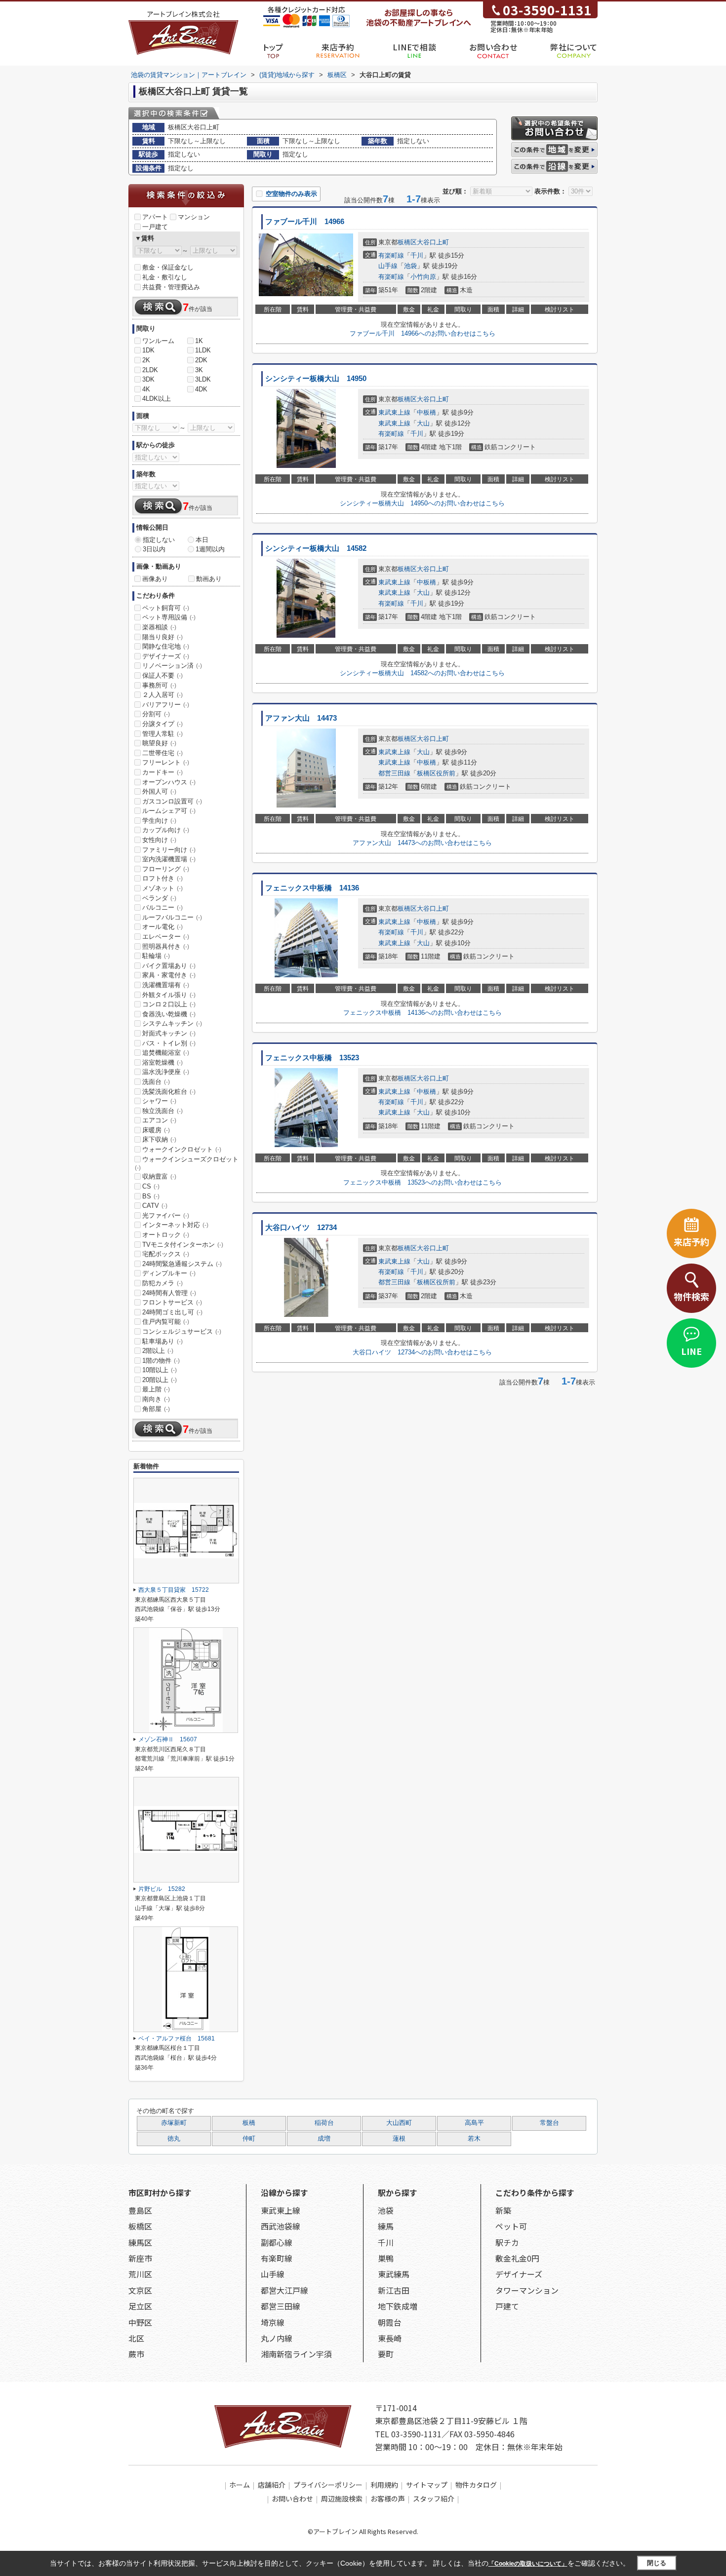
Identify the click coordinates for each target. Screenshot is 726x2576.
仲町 (249, 2139)
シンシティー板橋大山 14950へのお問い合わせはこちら (422, 503)
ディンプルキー (169, 1273)
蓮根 (399, 2139)
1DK (148, 350)
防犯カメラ (162, 1283)
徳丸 (174, 2139)
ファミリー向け (169, 850)
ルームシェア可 (169, 811)
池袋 (410, 266)
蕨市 (136, 2354)
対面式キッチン (169, 1033)
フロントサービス (172, 1302)
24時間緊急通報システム (182, 1264)
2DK (201, 360)
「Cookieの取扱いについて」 (528, 2564)
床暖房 (156, 1130)
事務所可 (159, 685)
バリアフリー (166, 705)
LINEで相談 (414, 47)
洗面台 (156, 1082)
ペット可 (511, 2226)
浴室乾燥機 (162, 1062)
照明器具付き (166, 946)
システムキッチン (172, 1023)
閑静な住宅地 (166, 646)
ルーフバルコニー (172, 917)
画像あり (155, 579)
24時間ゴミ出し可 (172, 1312)
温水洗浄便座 (166, 1072)
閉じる (657, 2563)
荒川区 (140, 2274)
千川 (417, 255)
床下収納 (159, 1139)
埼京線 (273, 2322)
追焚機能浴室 (166, 1053)
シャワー (159, 1101)
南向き (156, 1399)
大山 (423, 423)
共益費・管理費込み (171, 287)
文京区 (140, 2290)
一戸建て (155, 227)
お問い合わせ (493, 47)
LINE (691, 1351)
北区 (136, 2338)
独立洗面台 (162, 1111)
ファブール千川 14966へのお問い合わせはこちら (423, 333)
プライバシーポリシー (328, 2485)
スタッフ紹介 (434, 2499)
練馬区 (140, 2242)
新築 (503, 2210)
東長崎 (390, 2338)
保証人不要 (162, 675)
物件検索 (691, 1296)
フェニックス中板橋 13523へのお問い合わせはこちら (423, 1182)
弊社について (574, 47)
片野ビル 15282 (162, 1889)
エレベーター (166, 937)
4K (146, 389)
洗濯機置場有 (166, 985)
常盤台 (549, 2123)
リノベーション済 (172, 666)
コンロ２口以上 (169, 1004)
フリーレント (166, 762)
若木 (474, 2139)
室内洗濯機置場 (169, 859)
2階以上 (158, 1351)
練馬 (386, 2226)
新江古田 (394, 2290)
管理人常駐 (162, 734)
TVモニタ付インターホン (183, 1245)
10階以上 (160, 1370)
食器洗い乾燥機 (169, 1014)
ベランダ (159, 898)
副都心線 (277, 2242)
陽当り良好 (162, 637)
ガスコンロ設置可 (172, 801)
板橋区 (407, 242)
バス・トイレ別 (169, 1043)
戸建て (507, 2306)
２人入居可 (162, 695)
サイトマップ (427, 2485)
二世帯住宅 (162, 753)
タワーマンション (527, 2290)
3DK (148, 379)
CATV (155, 1206)
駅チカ (507, 2242)
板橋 (249, 2123)
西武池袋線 (281, 2226)
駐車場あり (162, 1341)
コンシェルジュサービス (182, 1331)
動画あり (209, 579)
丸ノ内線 (277, 2338)
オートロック (166, 1235)
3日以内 (154, 549)
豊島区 (140, 2210)
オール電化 (162, 927)
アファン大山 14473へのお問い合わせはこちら (422, 843)
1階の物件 (161, 1361)
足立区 (140, 2306)
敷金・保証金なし (168, 267)
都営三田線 (394, 773)
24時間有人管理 (169, 1293)
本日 (202, 540)
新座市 (140, 2258)
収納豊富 (159, 1176)
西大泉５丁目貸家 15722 (174, 1590)
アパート (155, 217)
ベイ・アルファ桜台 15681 (177, 2038)
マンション (194, 217)
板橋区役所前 (436, 773)
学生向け (159, 821)
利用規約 (384, 2485)
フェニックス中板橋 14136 (312, 888)
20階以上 (160, 1380)
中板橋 (426, 412)
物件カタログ (476, 2485)
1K (199, 341)
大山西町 (399, 2123)
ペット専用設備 (169, 617)
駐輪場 (156, 956)
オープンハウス (169, 782)
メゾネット (162, 888)
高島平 (474, 2123)
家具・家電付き (169, 975)
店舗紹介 (272, 2485)
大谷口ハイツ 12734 (301, 1228)
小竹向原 (423, 277)
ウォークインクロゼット (182, 1149)
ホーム (240, 2485)
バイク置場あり (169, 966)
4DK (201, 389)
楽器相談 (159, 627)
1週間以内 (210, 549)
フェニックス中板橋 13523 (312, 1058)
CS (151, 1186)
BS (151, 1196)
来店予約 (338, 47)
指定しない (159, 540)
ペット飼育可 (166, 608)
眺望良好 (159, 743)
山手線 (388, 266)
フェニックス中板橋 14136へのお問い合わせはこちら (423, 1013)
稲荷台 (324, 2123)
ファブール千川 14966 (305, 222)
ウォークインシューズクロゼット (187, 1163)
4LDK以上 (157, 399)
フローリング (166, 869)
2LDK (150, 370)
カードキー (162, 772)
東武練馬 (394, 2274)
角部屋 (156, 1409)
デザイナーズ (166, 656)
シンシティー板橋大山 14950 (316, 379)
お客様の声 (388, 2499)
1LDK (203, 350)
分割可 (156, 714)
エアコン (159, 1120)
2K (146, 360)
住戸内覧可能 (166, 1322)
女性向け (159, 840)
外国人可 (159, 791)
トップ (273, 47)
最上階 (156, 1389)
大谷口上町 (433, 242)
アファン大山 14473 (301, 718)
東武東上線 (394, 412)
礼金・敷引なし (165, 277)
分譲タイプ (162, 724)
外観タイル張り (169, 995)
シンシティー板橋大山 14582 (316, 548)
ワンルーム (158, 341)
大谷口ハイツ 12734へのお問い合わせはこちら (422, 1352)
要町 (386, 2354)
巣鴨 (386, 2258)
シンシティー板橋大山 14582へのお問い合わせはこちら (422, 673)
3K (199, 370)
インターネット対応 (175, 1225)
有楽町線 (391, 255)
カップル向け (166, 830)
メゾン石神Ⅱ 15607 (168, 1739)
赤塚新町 (174, 2123)
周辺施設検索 (342, 2499)
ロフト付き (162, 878)
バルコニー (162, 907)
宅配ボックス (166, 1254)
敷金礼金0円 (517, 2258)
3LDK (203, 379)
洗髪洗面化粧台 (169, 1092)
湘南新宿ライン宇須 (296, 2354)
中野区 (140, 2322)
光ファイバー (166, 1215)
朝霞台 (390, 2322)
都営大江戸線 (284, 2290)
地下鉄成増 (398, 2306)
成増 (324, 2139)
